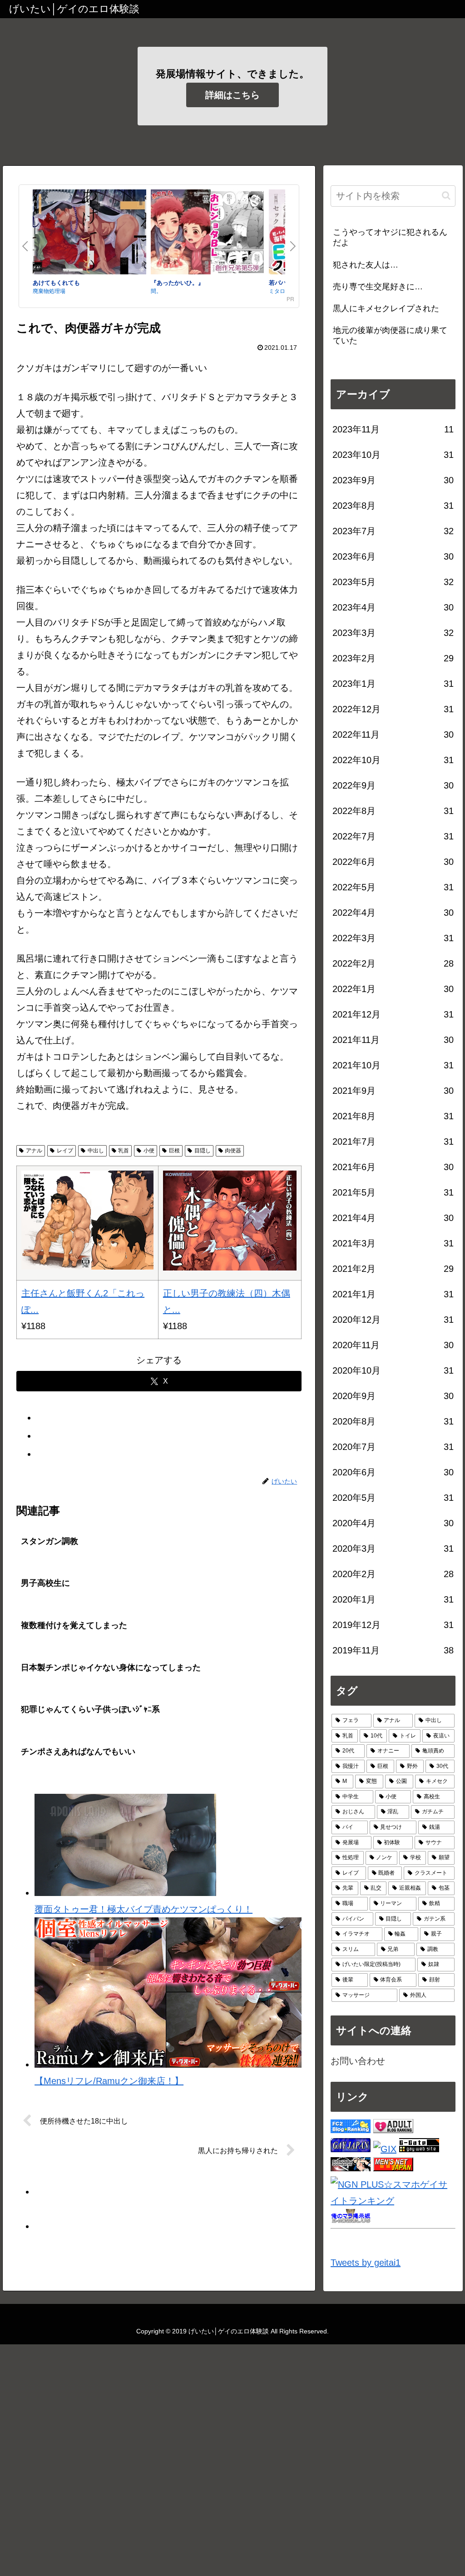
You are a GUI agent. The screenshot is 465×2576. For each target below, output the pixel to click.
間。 (156, 290)
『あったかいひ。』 (177, 282)
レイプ (65, 1151)
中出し (96, 1151)
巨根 (174, 1151)
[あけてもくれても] (89, 234)
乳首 (124, 1151)
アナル (34, 1151)
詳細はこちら (232, 95)
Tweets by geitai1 (366, 2263)
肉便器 (233, 1151)
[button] (446, 196)
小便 (149, 1151)
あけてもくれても (56, 282)
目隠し (203, 1151)
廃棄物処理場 (49, 290)
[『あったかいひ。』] (208, 234)
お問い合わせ (358, 2061)
